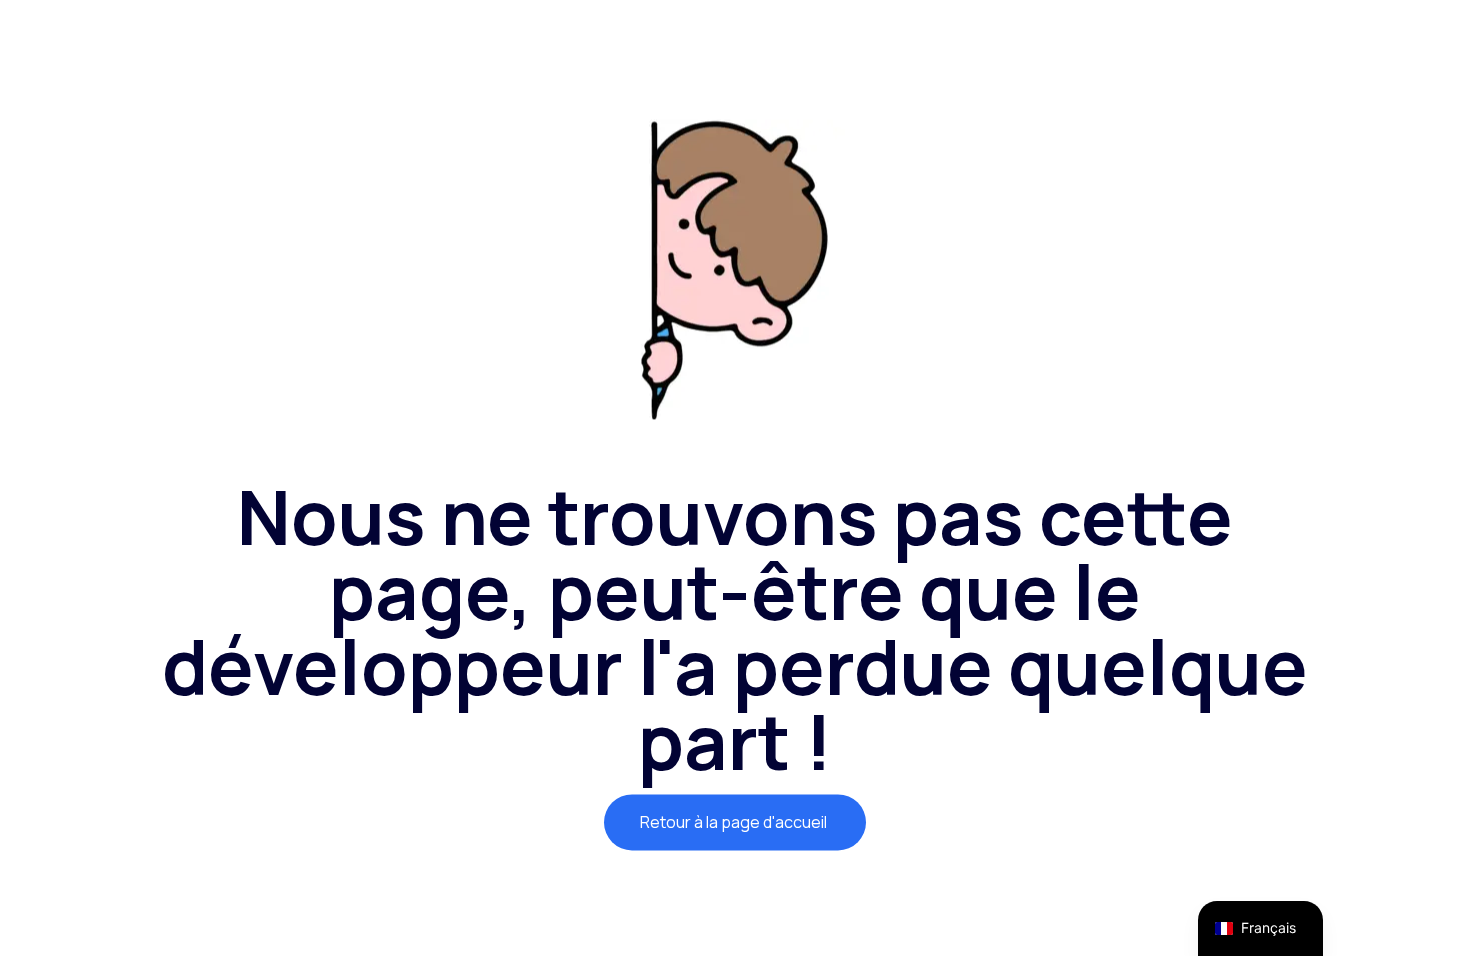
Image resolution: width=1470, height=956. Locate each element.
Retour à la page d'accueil (735, 822)
